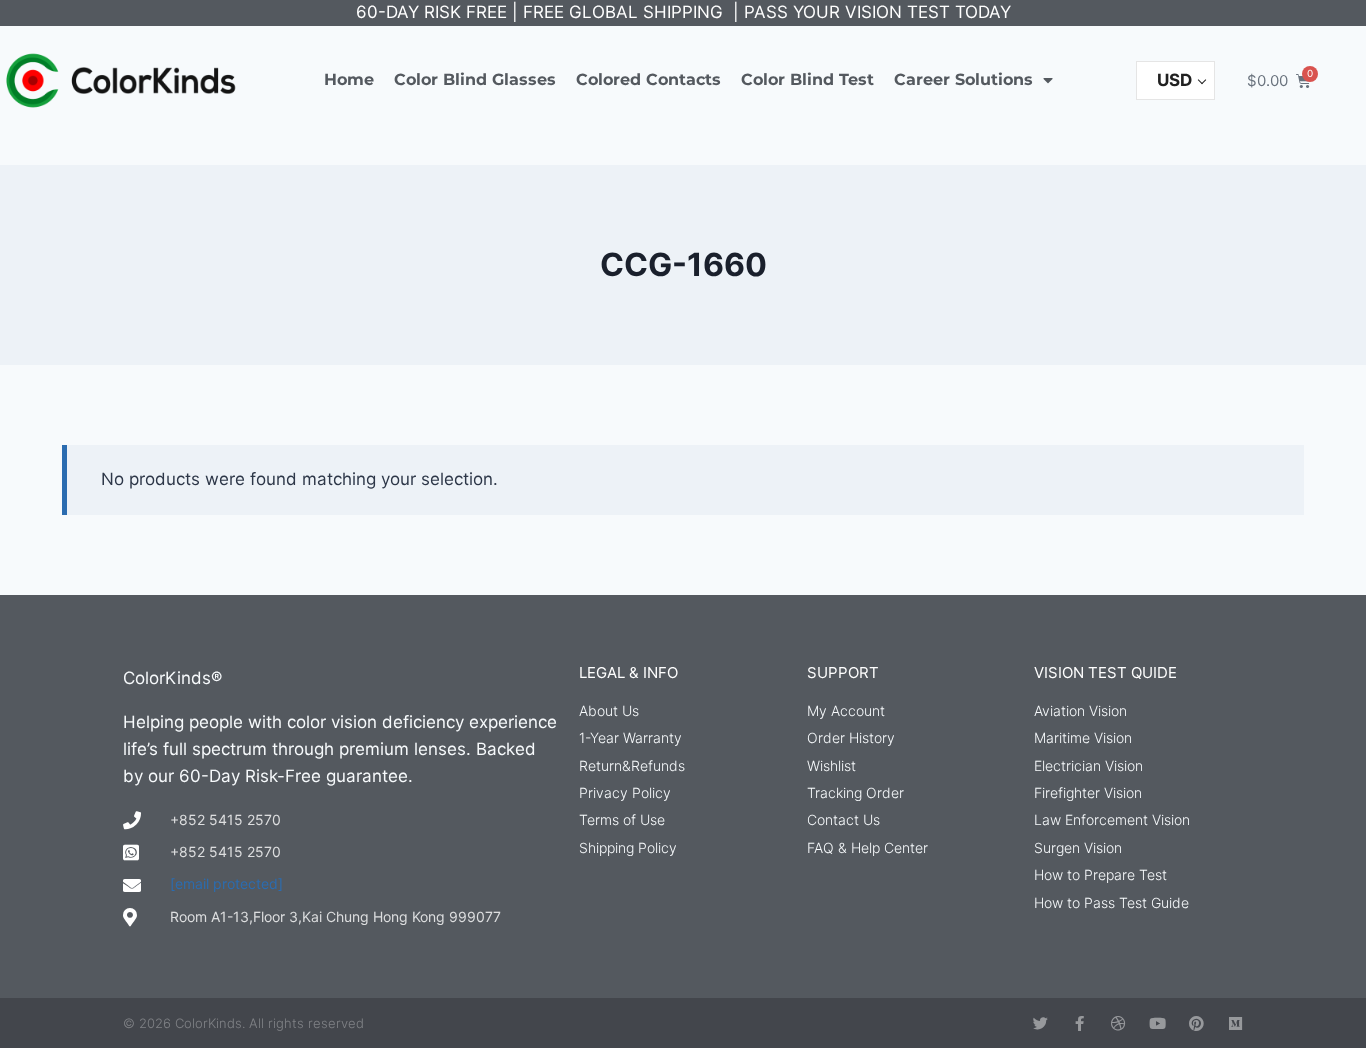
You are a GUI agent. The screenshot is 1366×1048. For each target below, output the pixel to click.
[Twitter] (1040, 1023)
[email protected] (226, 883)
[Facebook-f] (1079, 1023)
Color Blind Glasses (475, 79)
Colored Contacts (648, 79)
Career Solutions (963, 79)
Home (349, 79)
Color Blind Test (807, 79)
